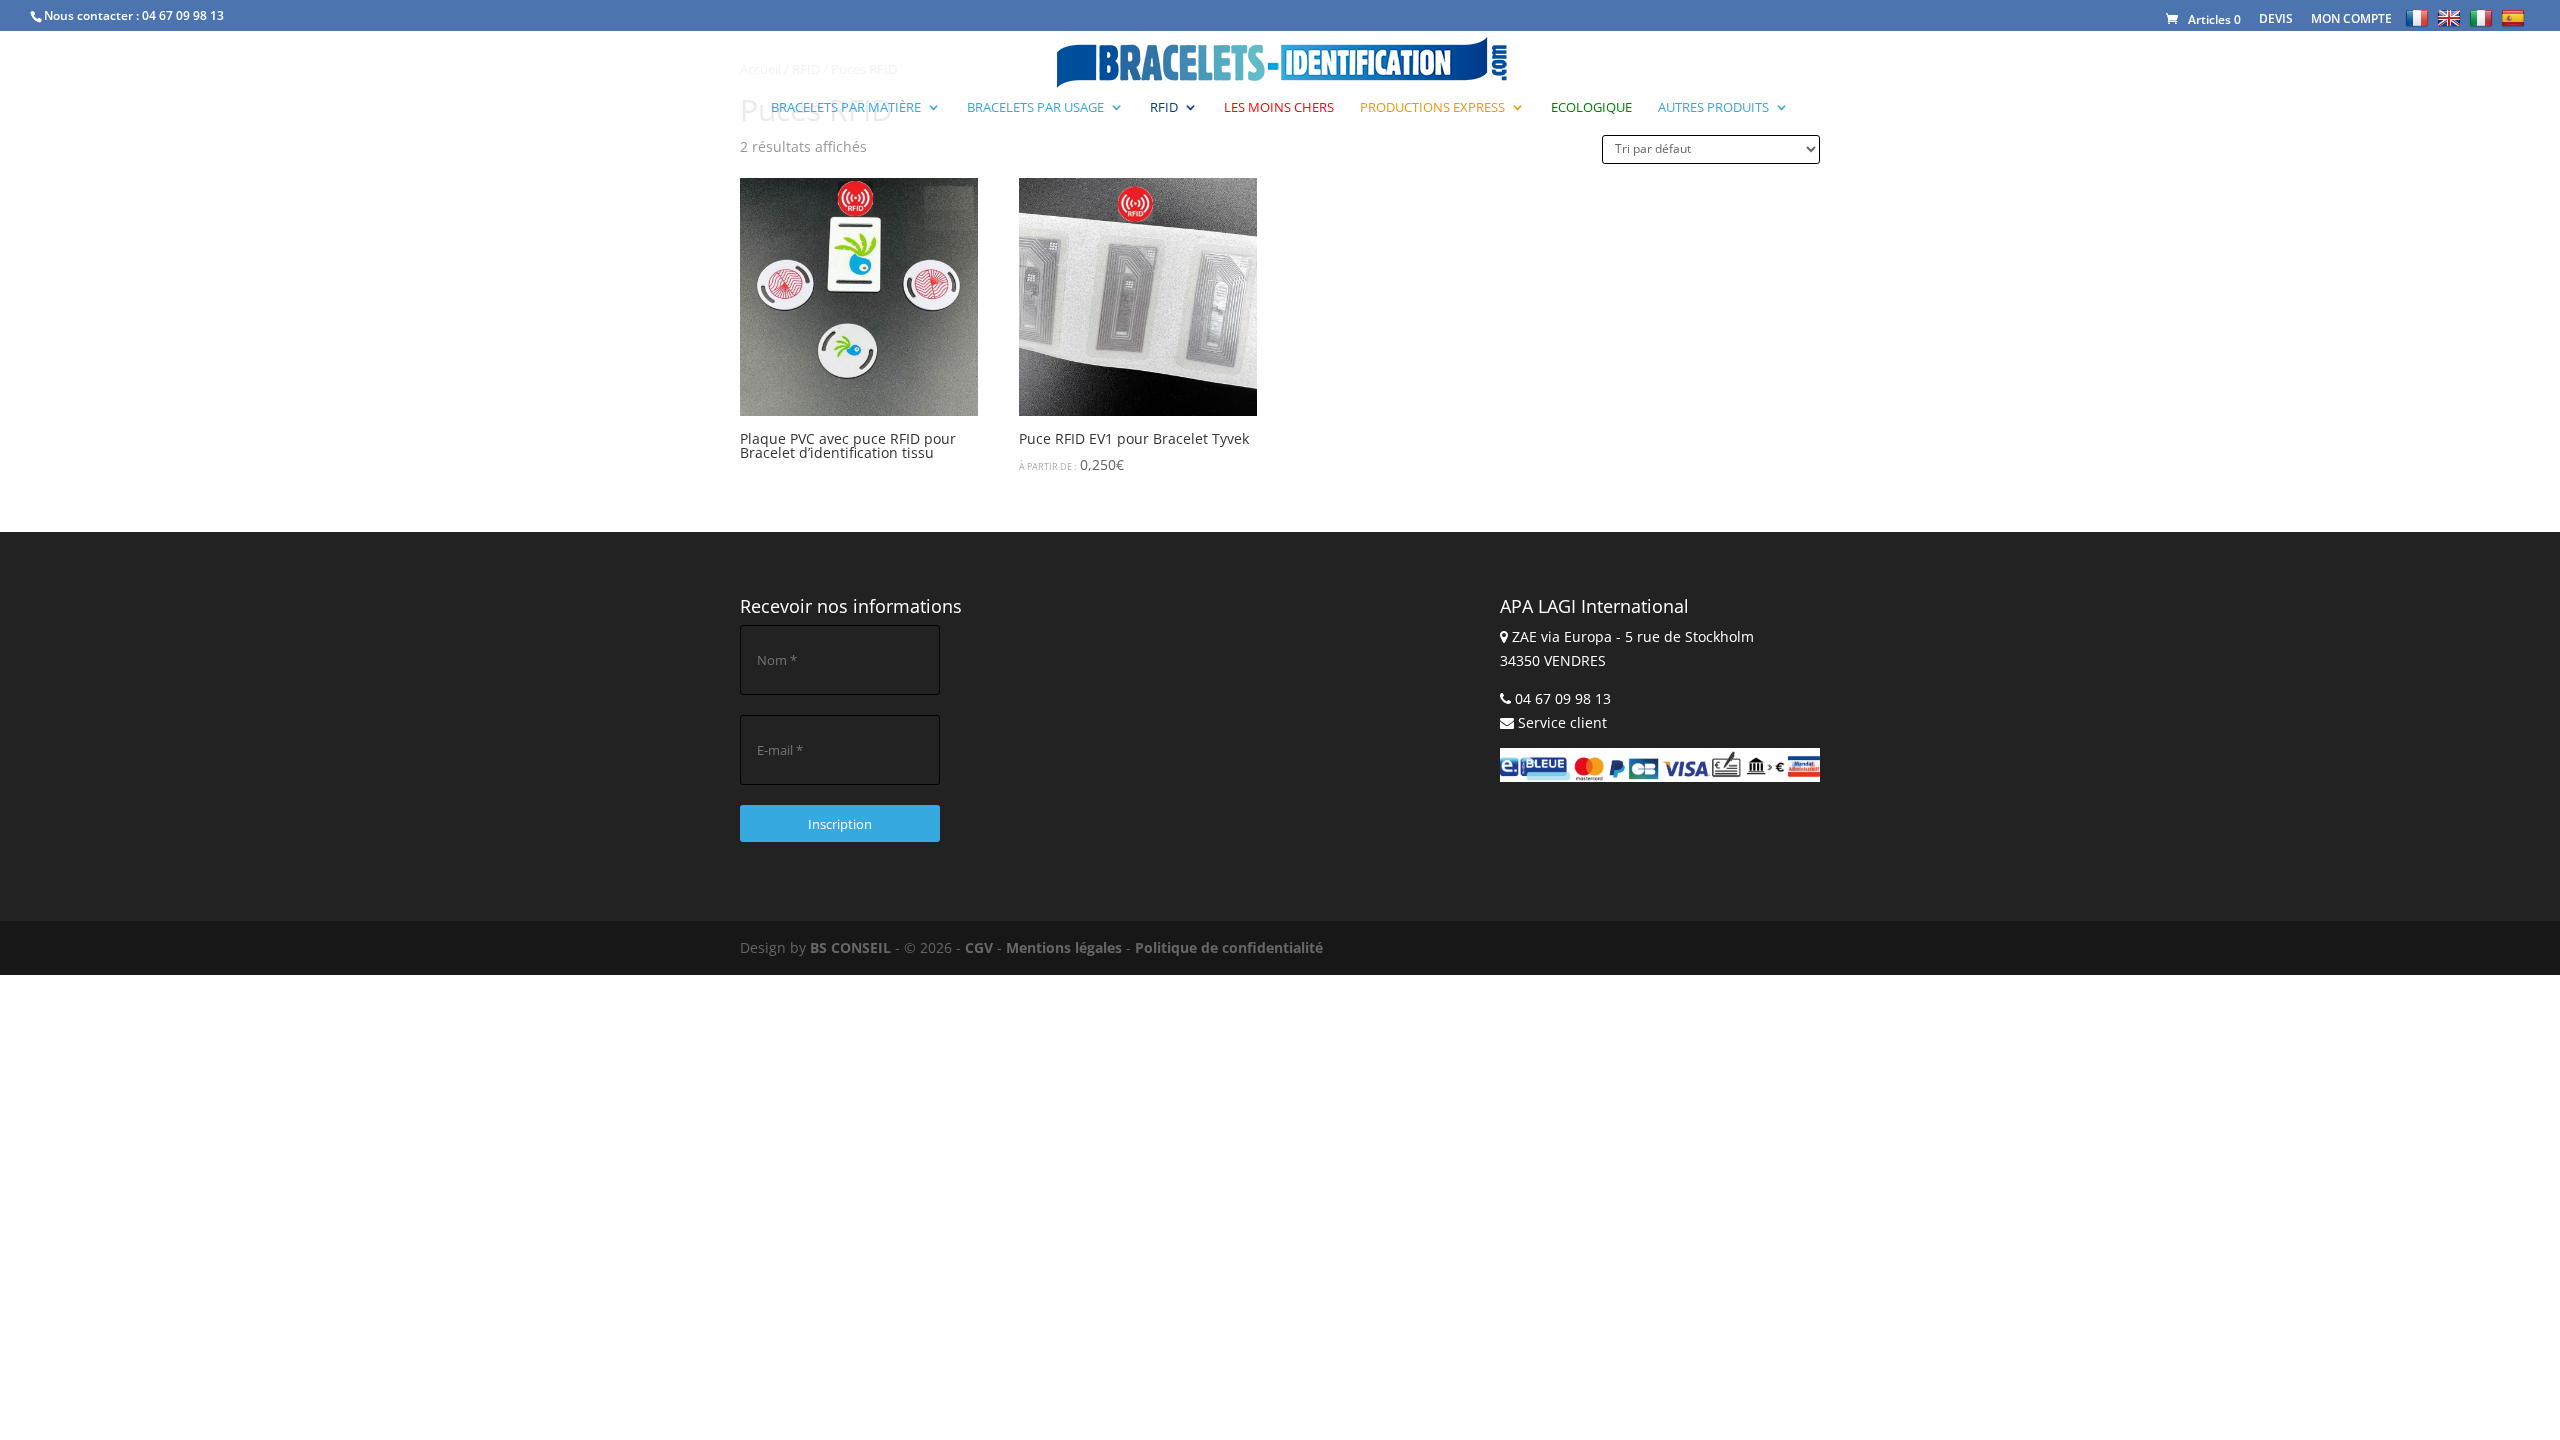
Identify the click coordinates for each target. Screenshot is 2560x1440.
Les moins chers (1279, 108)
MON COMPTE (2351, 18)
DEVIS (2276, 18)
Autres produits (1713, 108)
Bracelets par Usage (1035, 108)
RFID (1164, 108)
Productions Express (1432, 108)
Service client (1562, 722)
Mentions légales (1064, 947)
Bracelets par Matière (846, 108)
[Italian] (2483, 17)
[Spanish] (2515, 17)
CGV (979, 947)
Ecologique (1591, 108)
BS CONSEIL (850, 947)
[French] (2419, 17)
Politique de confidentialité (1229, 947)
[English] (2451, 17)
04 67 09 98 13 (183, 15)
